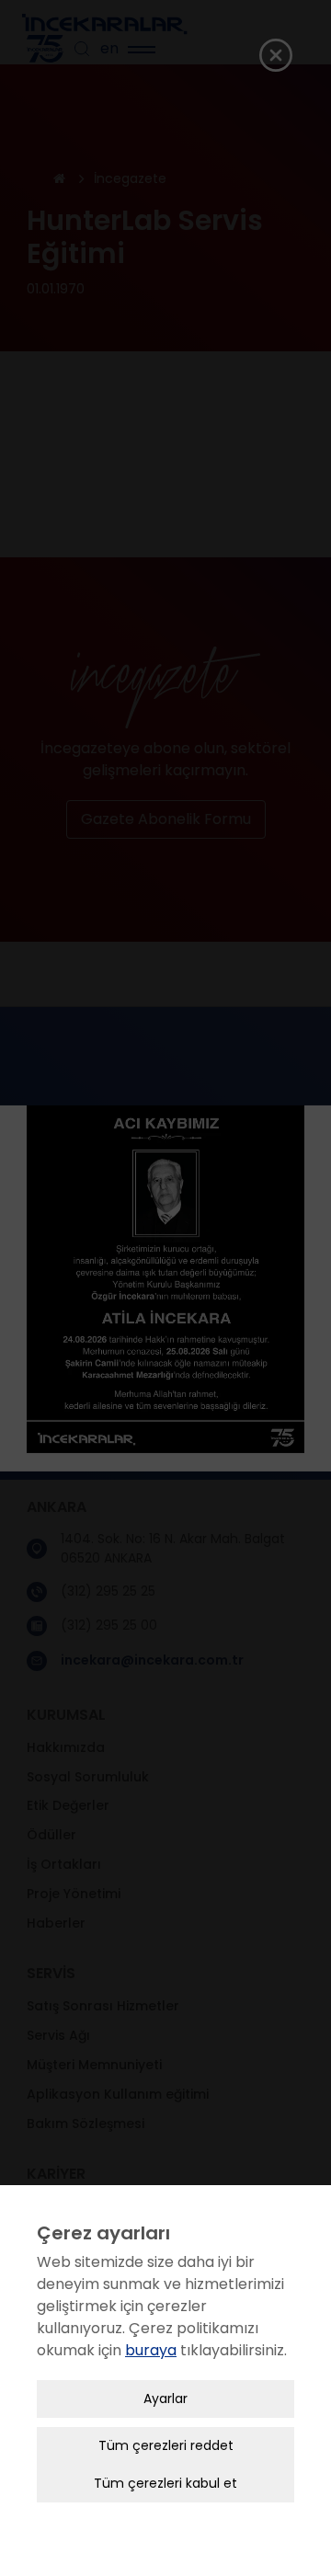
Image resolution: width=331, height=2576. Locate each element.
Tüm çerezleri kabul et (165, 2483)
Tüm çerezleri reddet (166, 2445)
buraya (151, 2350)
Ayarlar (165, 2399)
